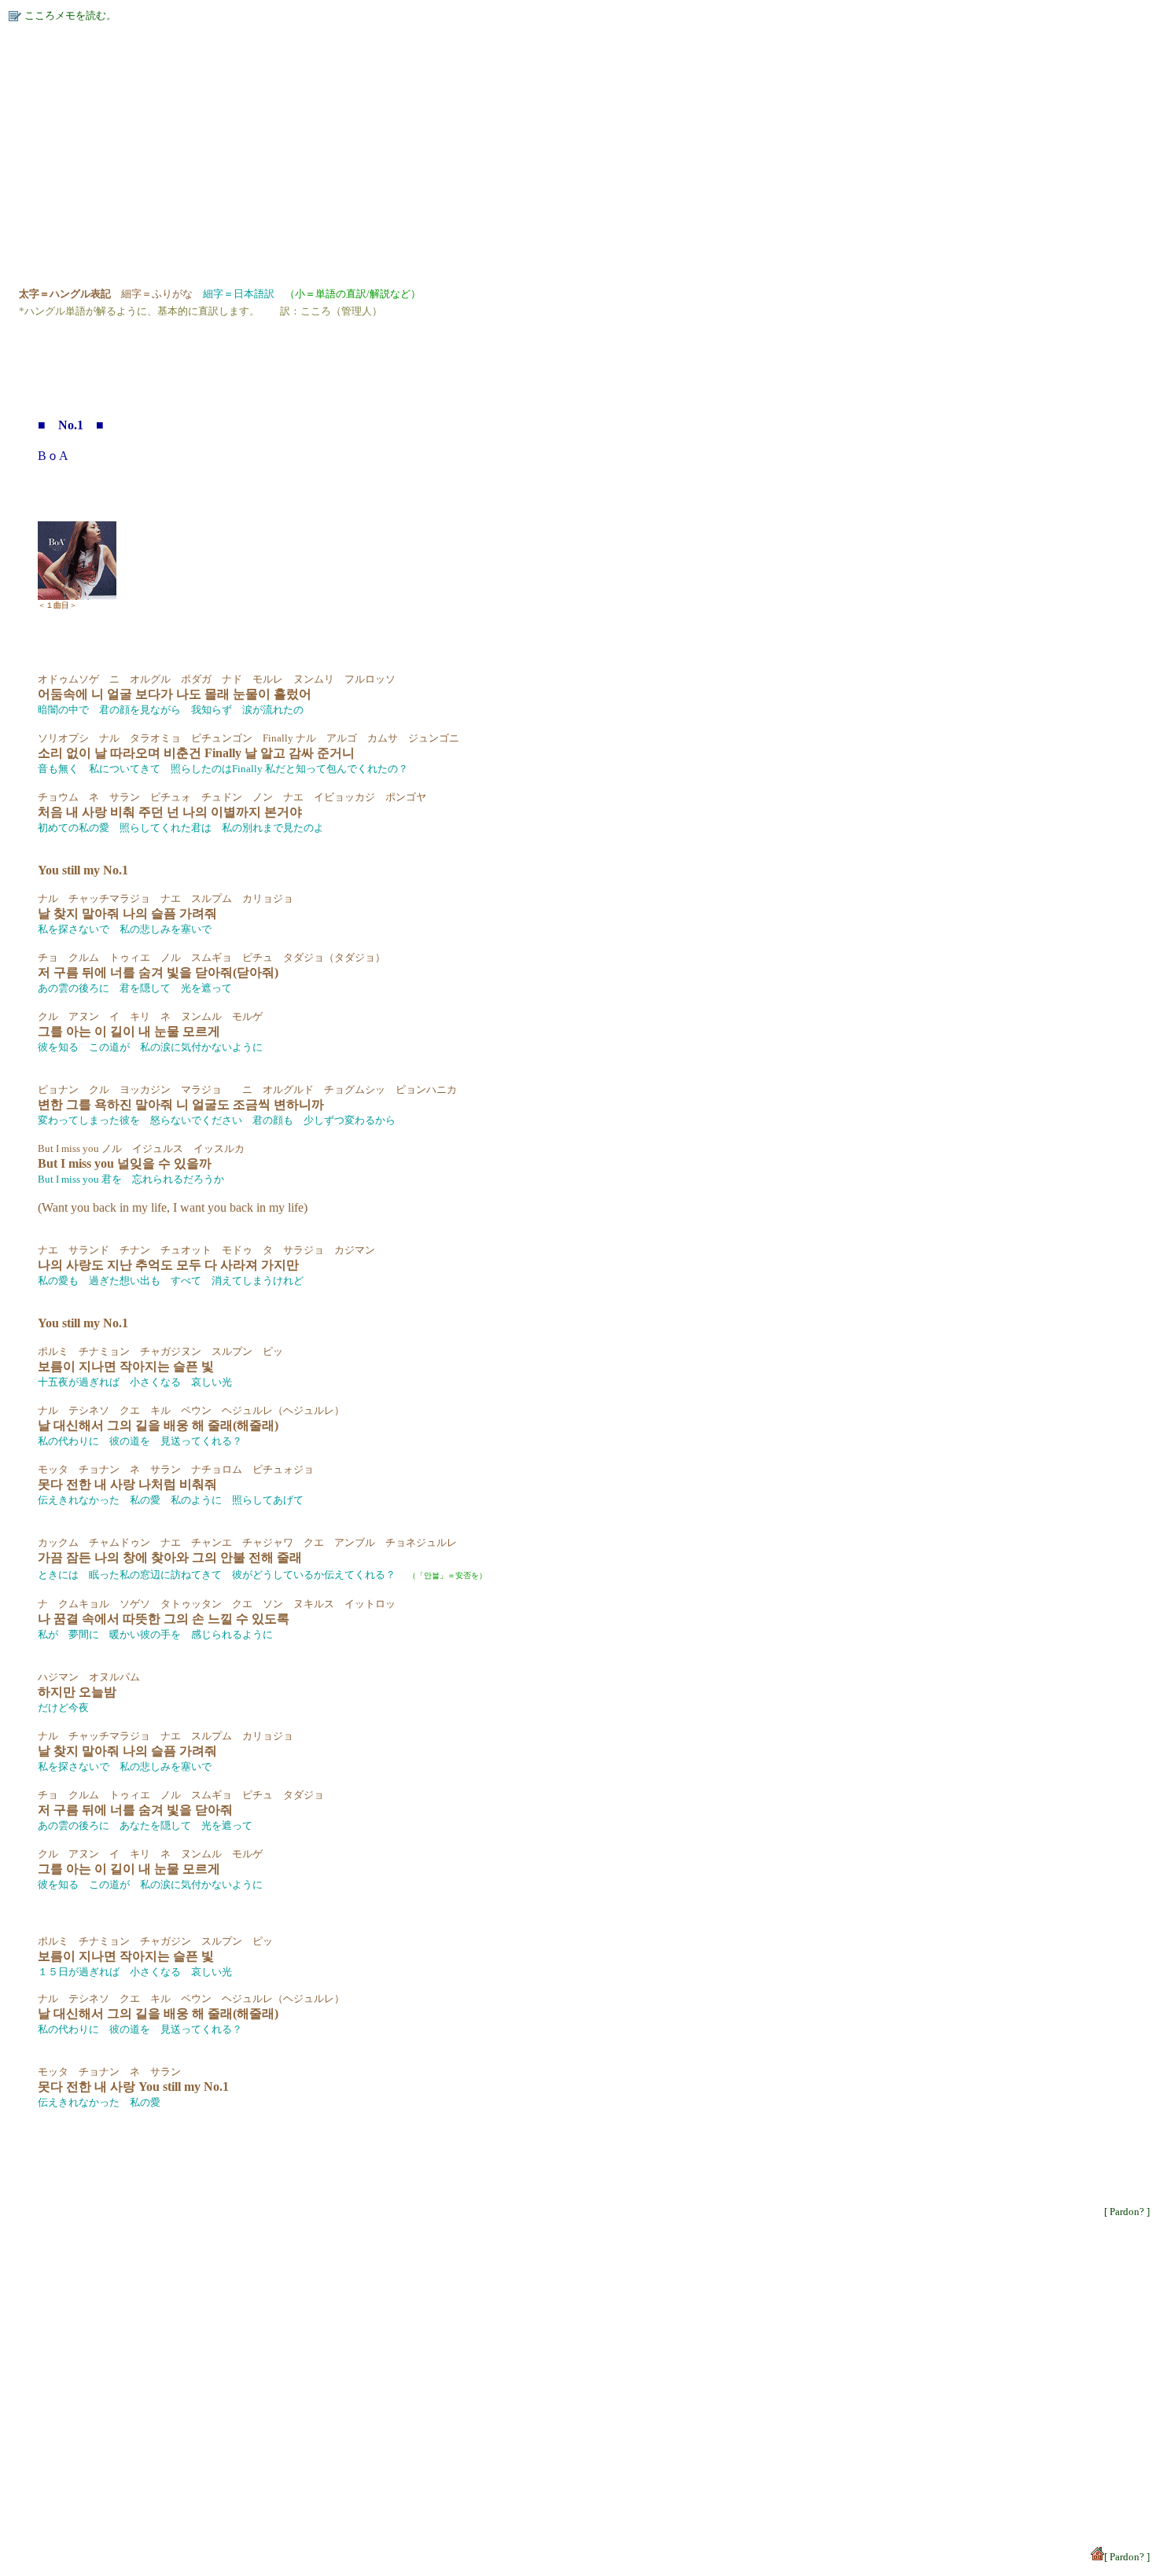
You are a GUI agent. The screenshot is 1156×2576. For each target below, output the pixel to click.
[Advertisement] (478, 148)
